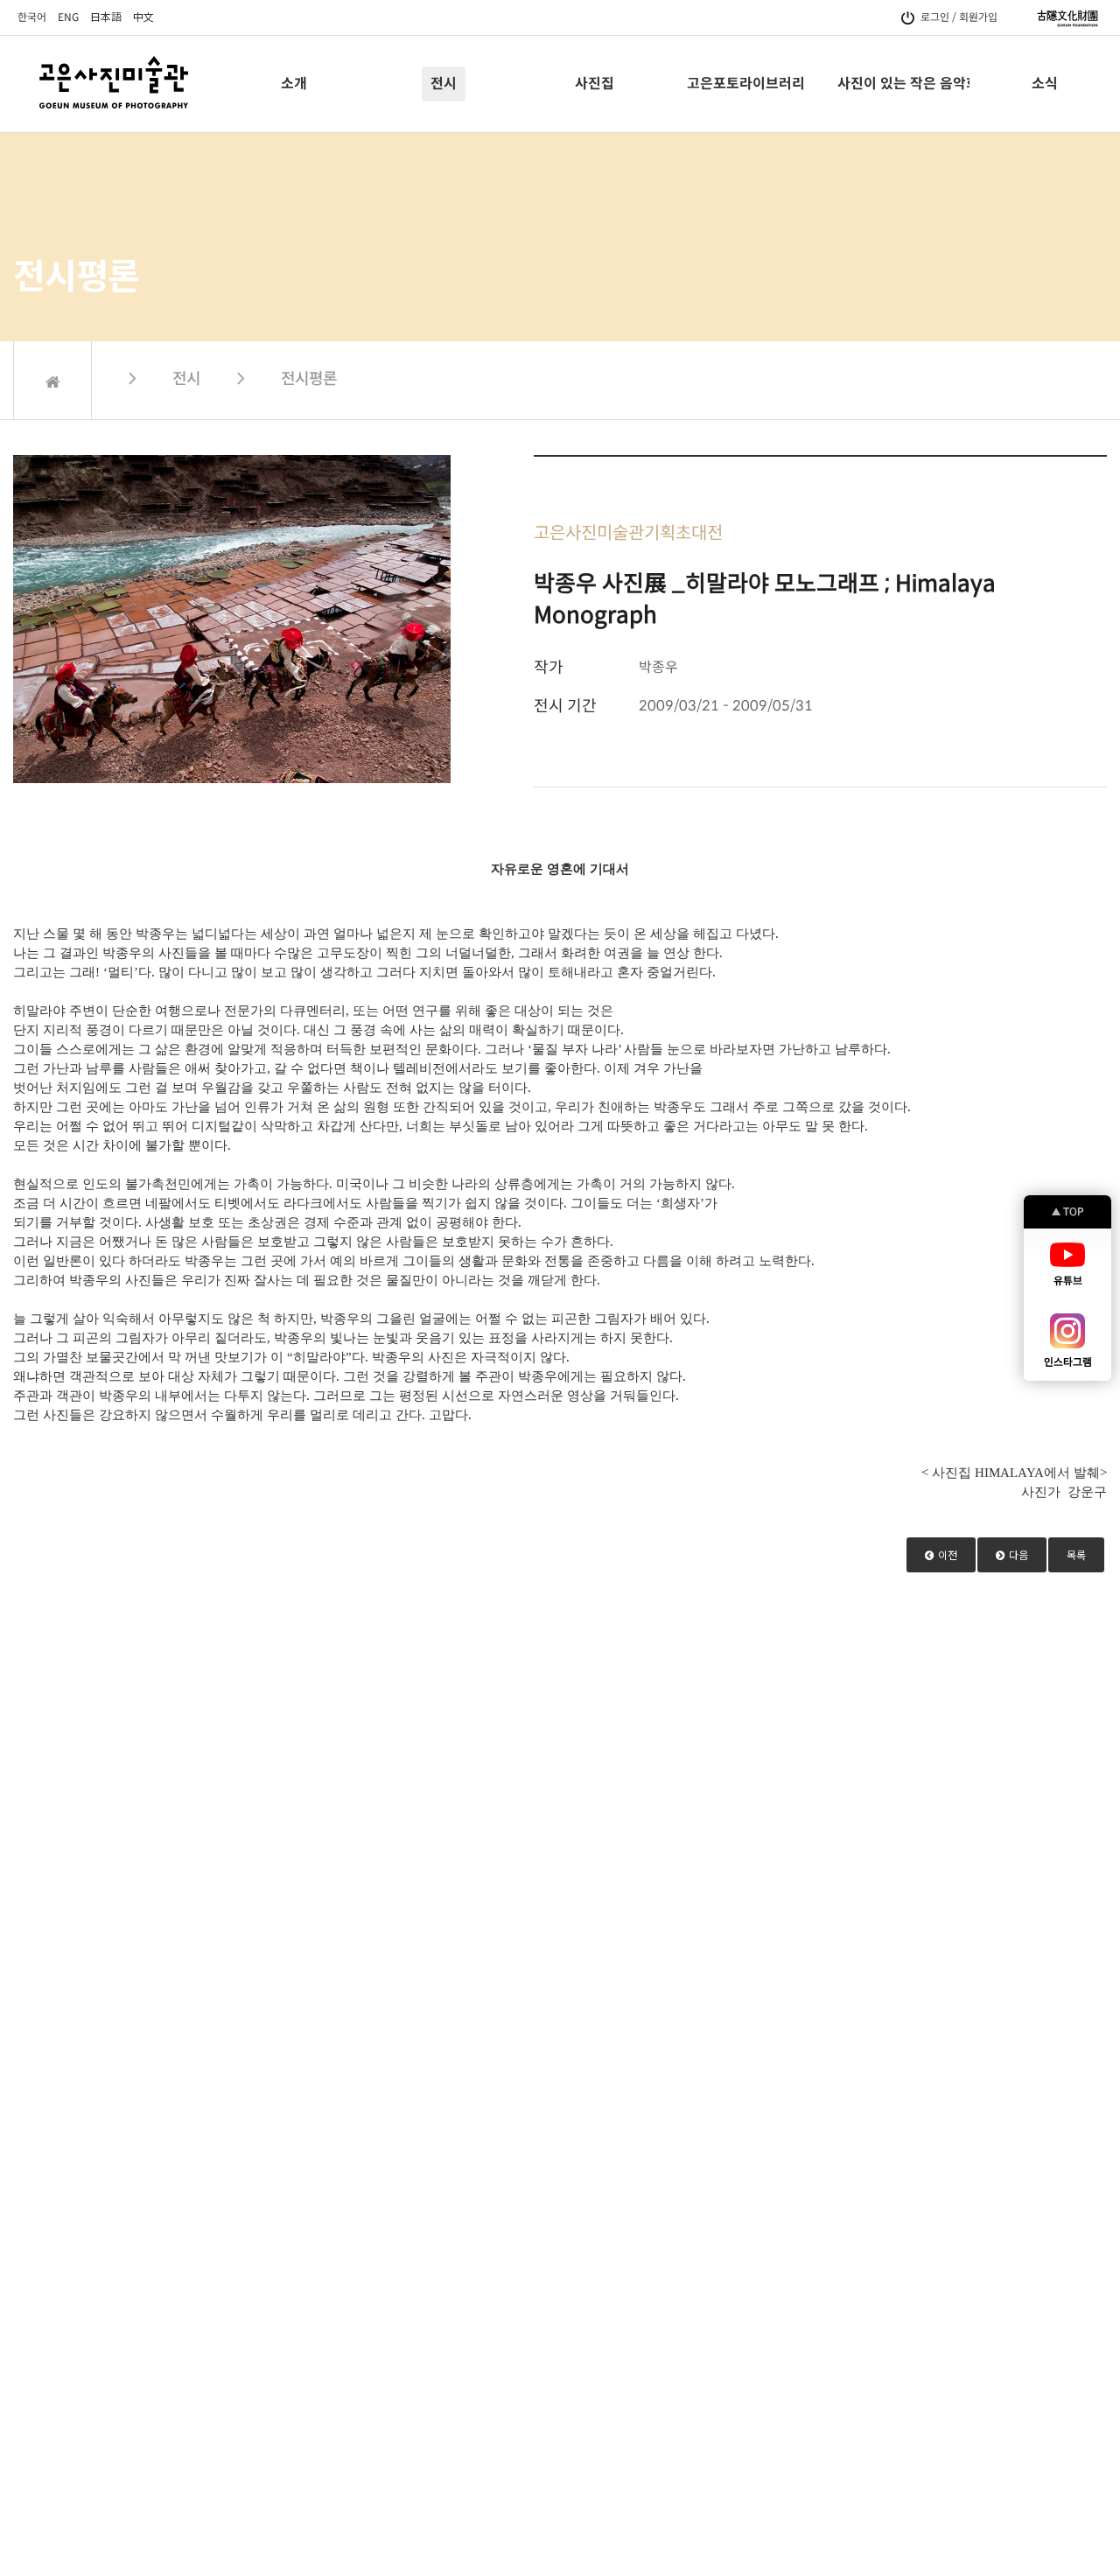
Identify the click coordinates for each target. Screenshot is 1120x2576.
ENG (68, 17)
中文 (143, 17)
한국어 (32, 17)
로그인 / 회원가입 (959, 17)
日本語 (106, 17)
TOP (1068, 1211)
